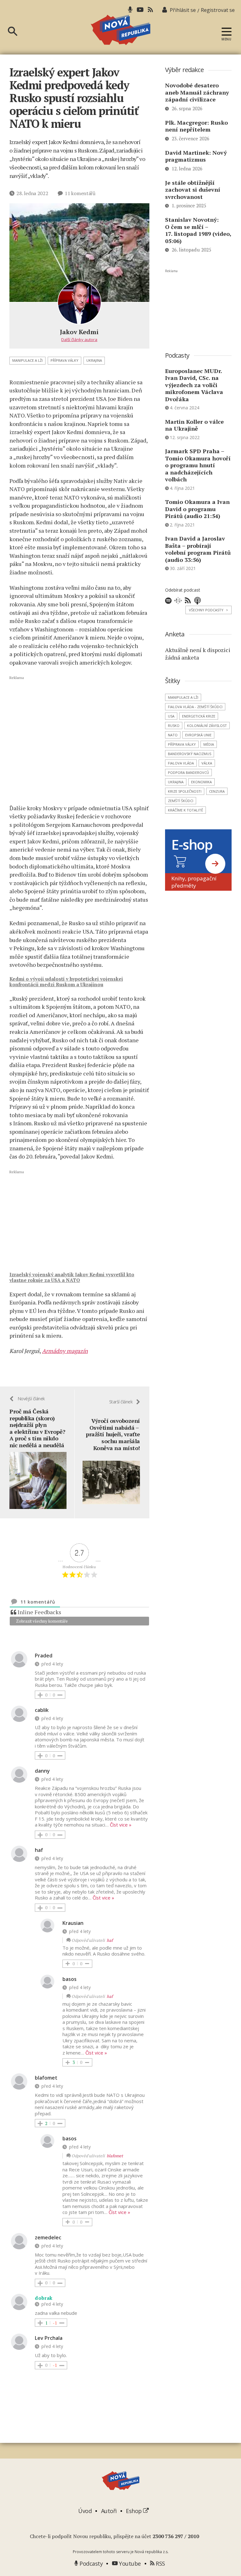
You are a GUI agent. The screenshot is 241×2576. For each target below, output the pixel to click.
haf (110, 1940)
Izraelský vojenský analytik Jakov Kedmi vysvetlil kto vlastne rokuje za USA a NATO (72, 1277)
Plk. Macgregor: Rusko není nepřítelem (196, 126)
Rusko (174, 726)
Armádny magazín (65, 1351)
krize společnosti (185, 791)
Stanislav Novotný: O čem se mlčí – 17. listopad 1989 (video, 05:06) (198, 230)
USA (171, 716)
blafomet (115, 2156)
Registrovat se (218, 10)
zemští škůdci (181, 801)
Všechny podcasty (209, 610)
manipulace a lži (27, 360)
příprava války (64, 360)
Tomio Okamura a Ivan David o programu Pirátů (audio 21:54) (197, 509)
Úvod (85, 2511)
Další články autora (79, 339)
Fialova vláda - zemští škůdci (195, 707)
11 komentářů (80, 193)
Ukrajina (94, 360)
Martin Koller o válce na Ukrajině (194, 425)
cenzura (217, 791)
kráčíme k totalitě (185, 810)
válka (207, 763)
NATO (173, 735)
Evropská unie (198, 735)
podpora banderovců (188, 772)
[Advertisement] (79, 740)
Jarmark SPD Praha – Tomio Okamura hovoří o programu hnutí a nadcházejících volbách (198, 465)
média (209, 744)
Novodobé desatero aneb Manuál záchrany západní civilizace (197, 92)
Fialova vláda (181, 763)
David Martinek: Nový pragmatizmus (196, 156)
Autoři (109, 2511)
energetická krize (199, 716)
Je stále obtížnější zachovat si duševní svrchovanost (193, 190)
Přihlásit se (183, 10)
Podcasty (90, 2563)
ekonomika (201, 782)
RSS (160, 2563)
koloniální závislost (207, 726)
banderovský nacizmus (190, 754)
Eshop (134, 2511)
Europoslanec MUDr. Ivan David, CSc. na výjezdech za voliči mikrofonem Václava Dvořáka (194, 385)
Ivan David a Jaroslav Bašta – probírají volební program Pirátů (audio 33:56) (198, 549)
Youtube (129, 2563)
